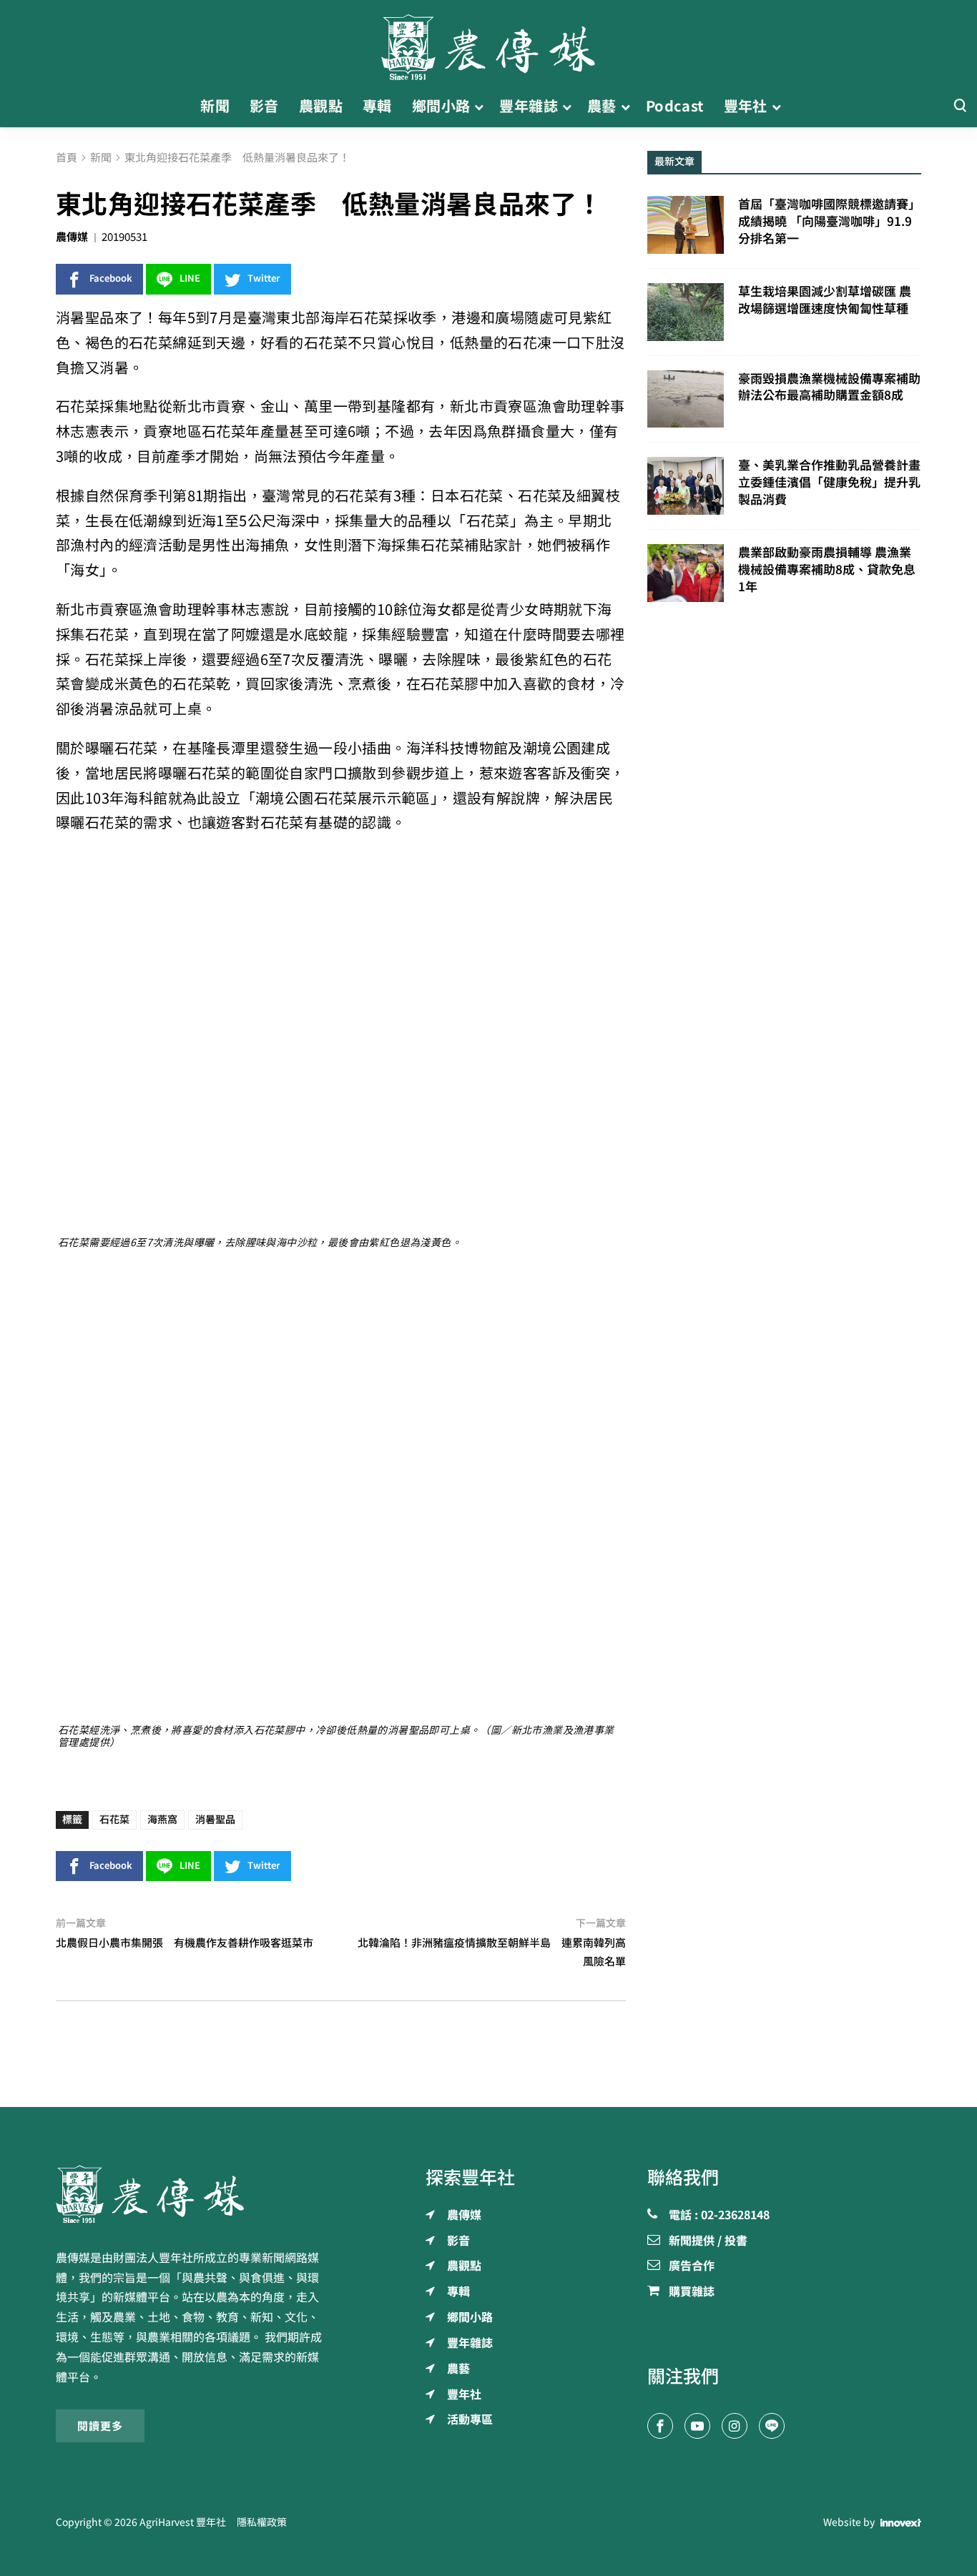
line (190, 278)
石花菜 (114, 1820)
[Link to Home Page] (488, 43)
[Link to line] (772, 2426)
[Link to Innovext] (901, 2523)
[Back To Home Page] (193, 2194)
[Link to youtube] (697, 2426)
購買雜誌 (692, 2292)
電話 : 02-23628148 (719, 2216)
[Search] (960, 106)
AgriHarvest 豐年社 (183, 2522)
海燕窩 (162, 1820)
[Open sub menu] (479, 107)
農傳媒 (72, 237)
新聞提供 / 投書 (708, 2241)
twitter (264, 278)
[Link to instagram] (735, 2426)
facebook (111, 278)
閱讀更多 (100, 2426)
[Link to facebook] (660, 2426)
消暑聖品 (215, 1820)
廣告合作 (692, 2266)
